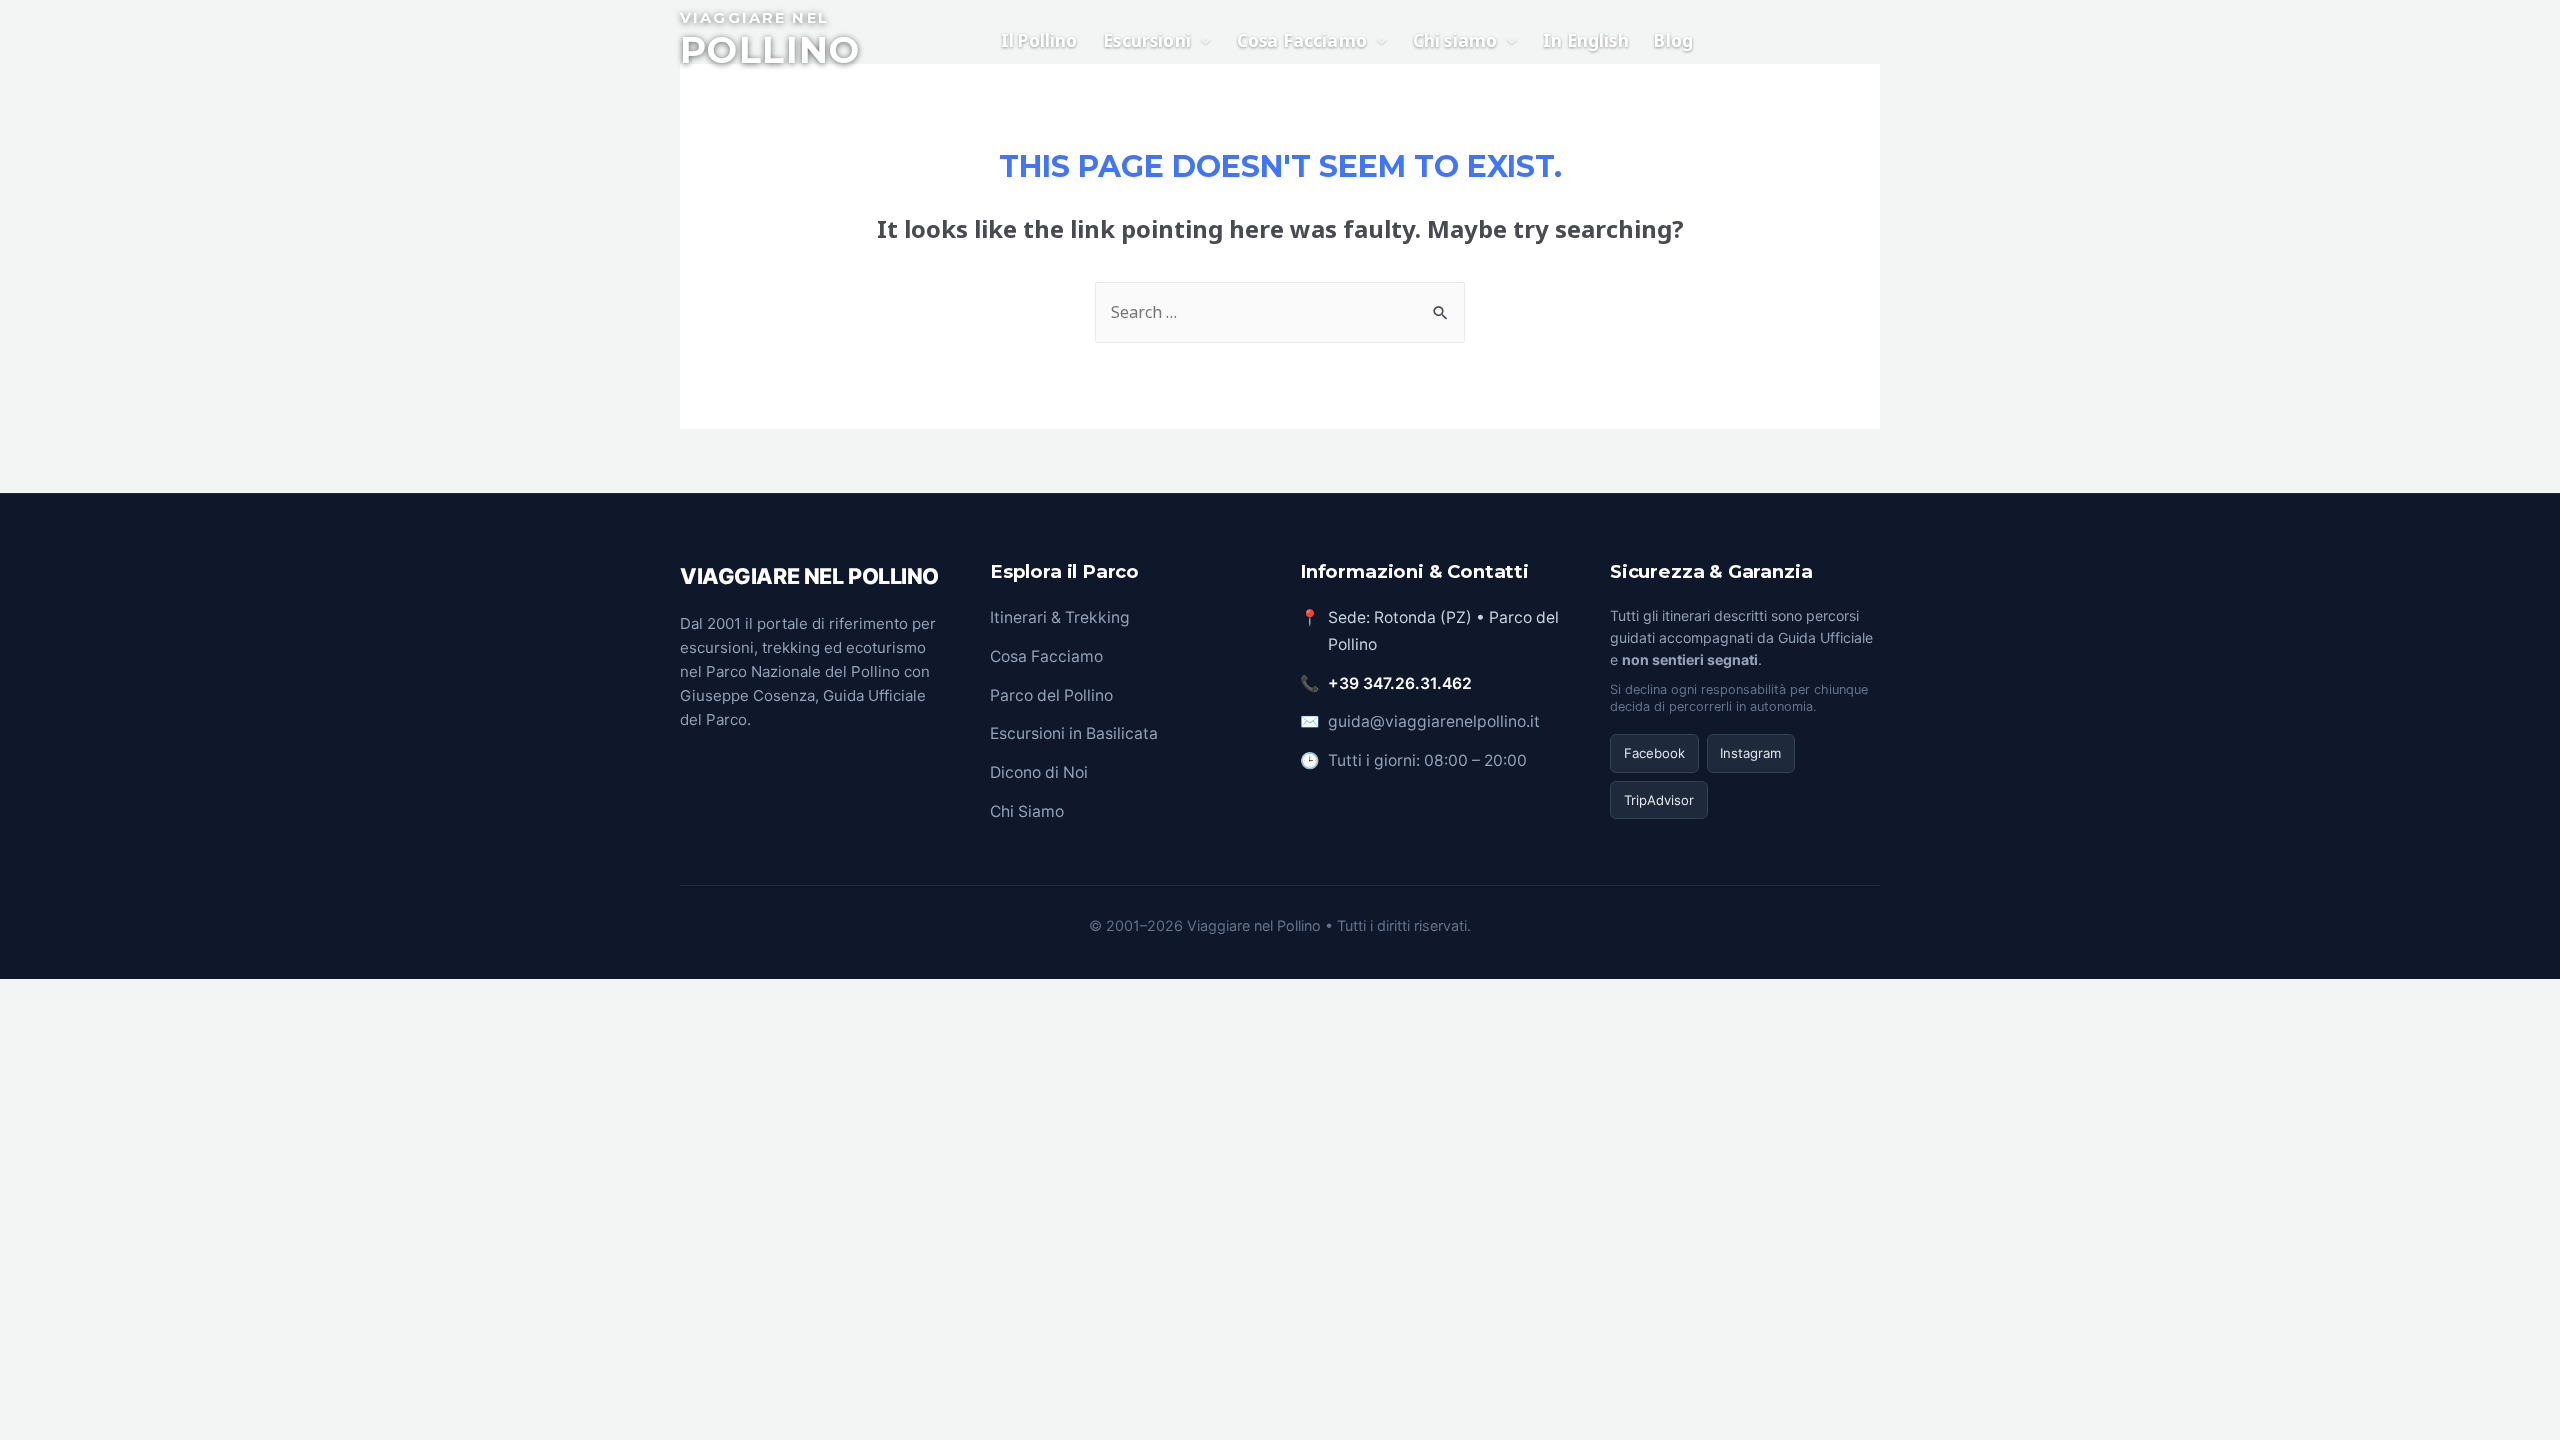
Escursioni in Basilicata (1074, 733)
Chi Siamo (1027, 811)
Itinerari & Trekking (1060, 617)
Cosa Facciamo (1046, 656)
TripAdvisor (1659, 800)
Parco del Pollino (1051, 695)
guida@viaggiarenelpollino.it (1434, 721)
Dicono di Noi (1039, 772)
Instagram (1750, 753)
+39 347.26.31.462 (1400, 683)
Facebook (1654, 753)
